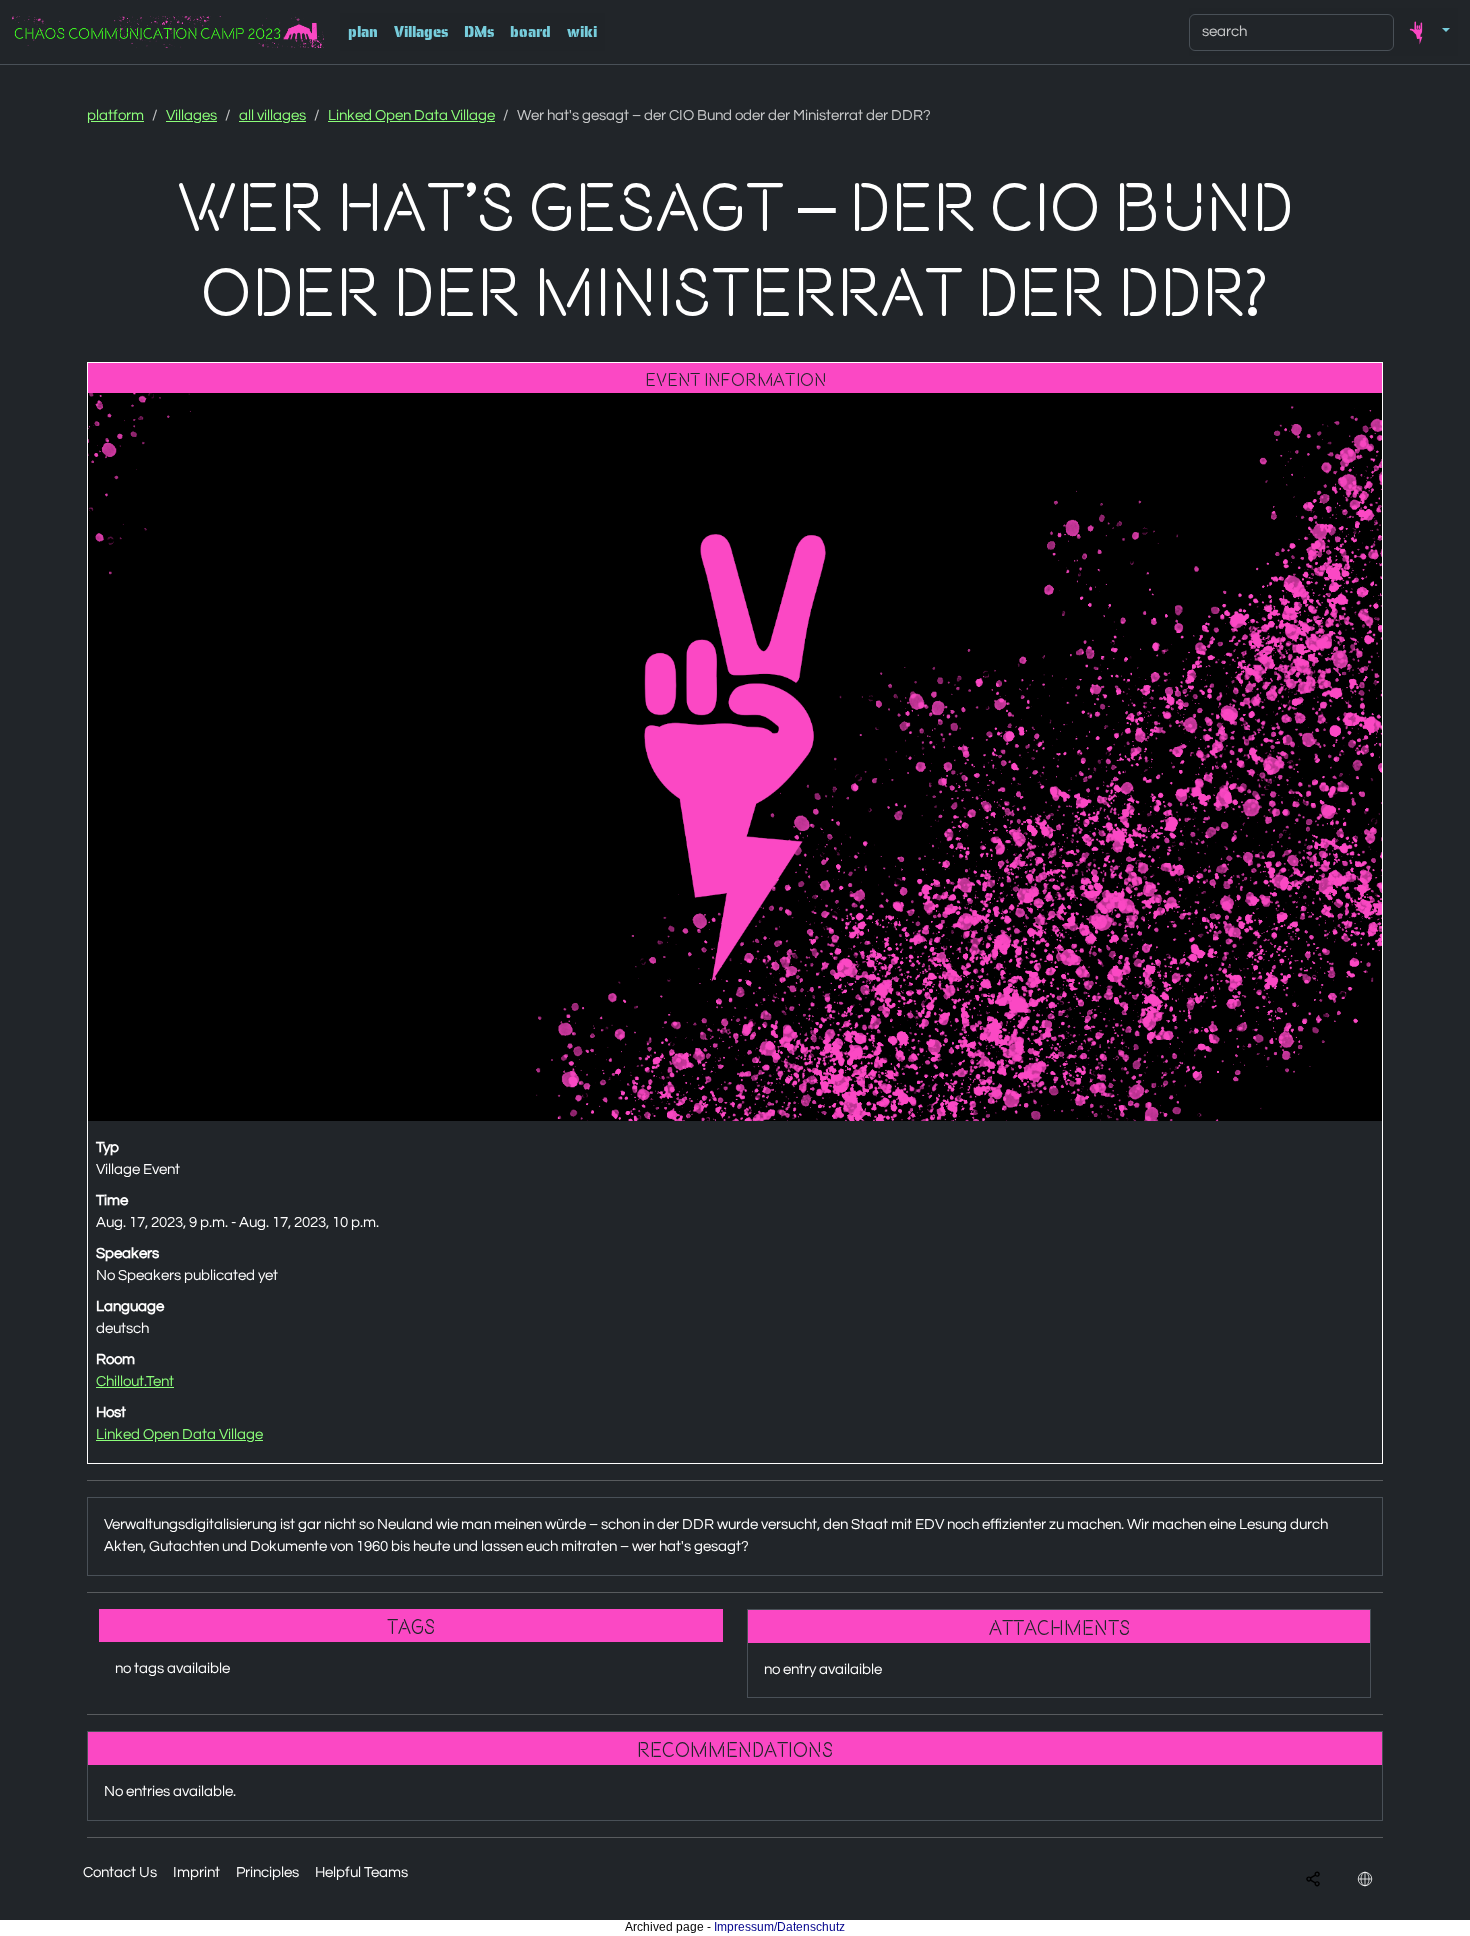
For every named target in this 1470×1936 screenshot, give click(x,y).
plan (363, 32)
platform (115, 115)
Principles (267, 1872)
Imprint (196, 1872)
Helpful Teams (361, 1872)
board (530, 32)
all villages (272, 115)
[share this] (1313, 1879)
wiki (582, 32)
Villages (421, 32)
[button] (1426, 32)
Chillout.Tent (135, 1381)
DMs (479, 32)
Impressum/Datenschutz (779, 1927)
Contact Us (120, 1872)
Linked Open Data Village (411, 115)
